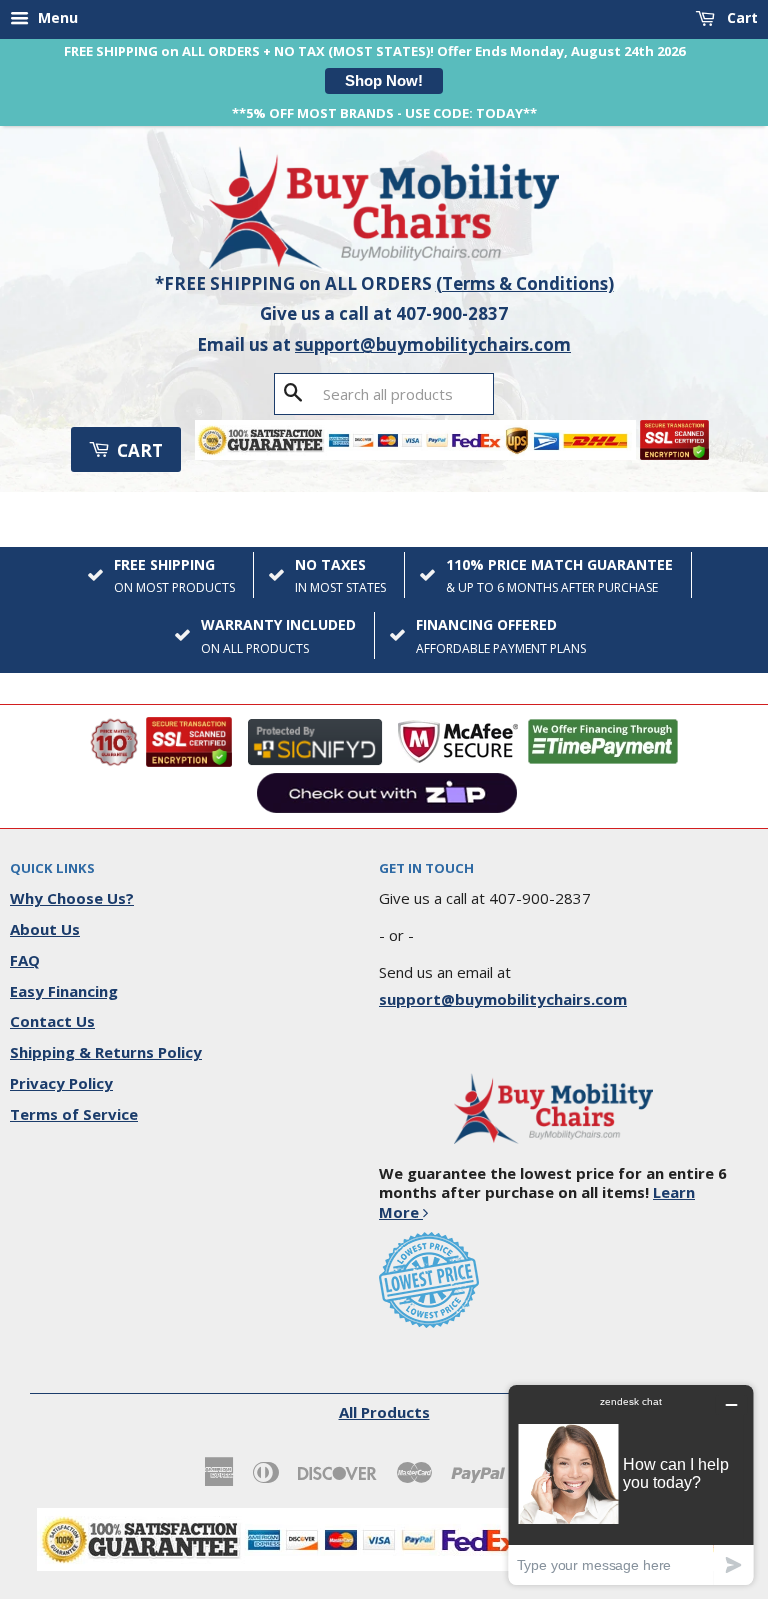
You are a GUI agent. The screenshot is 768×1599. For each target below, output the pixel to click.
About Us (45, 929)
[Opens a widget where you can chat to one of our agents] (631, 1484)
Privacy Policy (61, 1083)
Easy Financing (64, 991)
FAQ (25, 960)
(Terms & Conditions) (525, 283)
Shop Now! (384, 80)
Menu (56, 17)
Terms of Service (74, 1114)
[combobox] (384, 394)
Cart (740, 17)
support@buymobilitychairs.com (433, 344)
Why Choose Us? (72, 898)
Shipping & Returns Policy (106, 1052)
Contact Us (52, 1021)
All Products (384, 1412)
